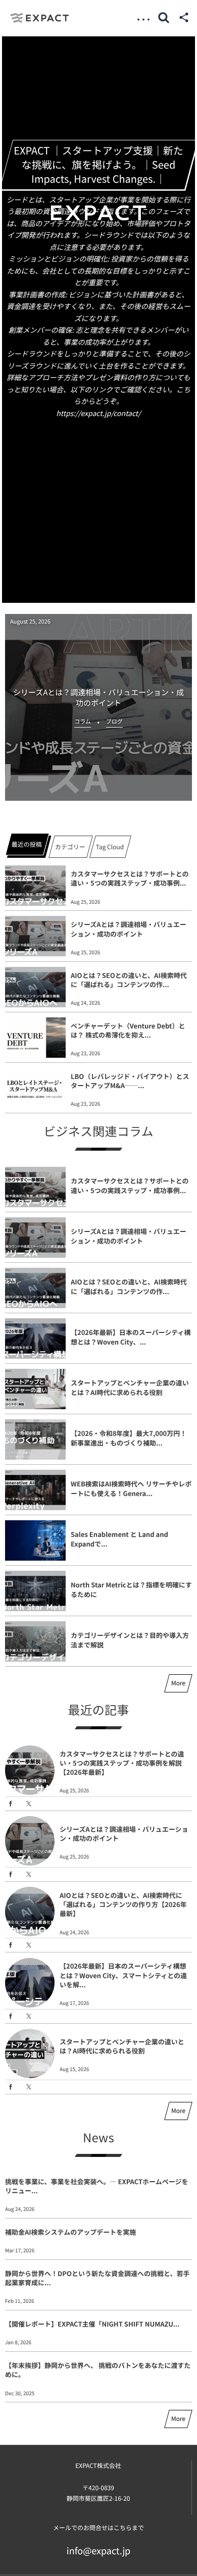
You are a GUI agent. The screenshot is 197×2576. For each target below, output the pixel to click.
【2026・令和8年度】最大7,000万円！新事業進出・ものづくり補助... (129, 1438)
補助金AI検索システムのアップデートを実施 (70, 2232)
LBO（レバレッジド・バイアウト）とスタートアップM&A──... (130, 1081)
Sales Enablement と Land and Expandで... (119, 1539)
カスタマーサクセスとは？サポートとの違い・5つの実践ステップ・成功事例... (130, 878)
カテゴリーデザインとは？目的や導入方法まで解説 (130, 1640)
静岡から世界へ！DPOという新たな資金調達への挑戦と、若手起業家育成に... (97, 2278)
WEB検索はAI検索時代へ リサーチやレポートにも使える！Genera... (131, 1488)
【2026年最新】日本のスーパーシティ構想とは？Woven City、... (131, 1337)
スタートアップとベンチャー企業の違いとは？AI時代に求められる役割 (130, 1387)
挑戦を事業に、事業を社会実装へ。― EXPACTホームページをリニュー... (96, 2186)
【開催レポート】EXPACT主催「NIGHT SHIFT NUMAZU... (92, 2324)
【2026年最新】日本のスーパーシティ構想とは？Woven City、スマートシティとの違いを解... (123, 1975)
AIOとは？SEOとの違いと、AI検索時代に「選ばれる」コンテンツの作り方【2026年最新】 (123, 1904)
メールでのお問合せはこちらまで (98, 2528)
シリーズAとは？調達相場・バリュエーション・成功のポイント (129, 929)
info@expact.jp (99, 2551)
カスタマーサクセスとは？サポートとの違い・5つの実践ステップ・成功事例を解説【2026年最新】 (122, 1763)
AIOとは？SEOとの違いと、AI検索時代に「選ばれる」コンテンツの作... (129, 980)
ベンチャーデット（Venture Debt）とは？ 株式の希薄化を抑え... (128, 1030)
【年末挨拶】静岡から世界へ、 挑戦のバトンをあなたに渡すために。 (98, 2370)
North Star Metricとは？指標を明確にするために (131, 1589)
